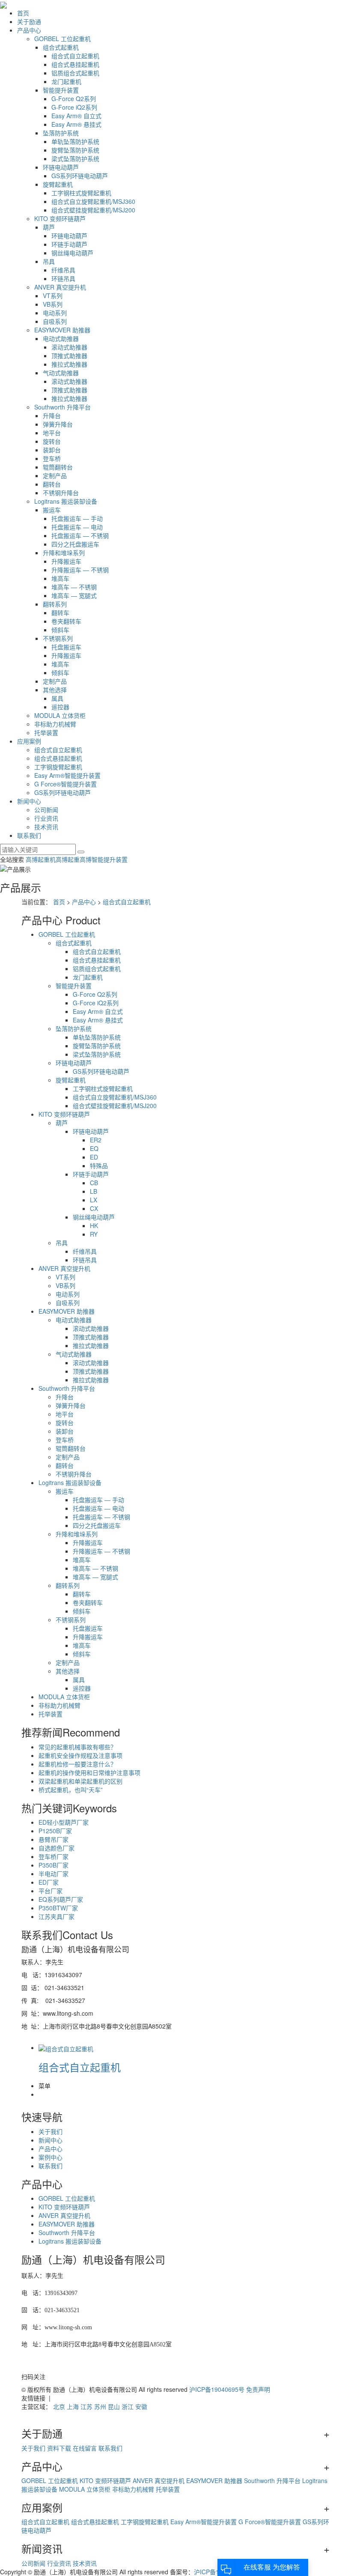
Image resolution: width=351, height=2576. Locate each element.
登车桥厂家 (54, 1856)
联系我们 (29, 835)
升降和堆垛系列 (64, 553)
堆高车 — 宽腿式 (74, 595)
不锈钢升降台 (61, 493)
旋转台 (52, 441)
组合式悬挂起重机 (75, 64)
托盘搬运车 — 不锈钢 (80, 535)
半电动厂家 (54, 1874)
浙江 (128, 2406)
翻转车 (60, 613)
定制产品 (55, 475)
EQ (94, 1148)
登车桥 (52, 458)
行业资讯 (46, 818)
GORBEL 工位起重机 (62, 39)
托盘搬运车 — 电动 (77, 527)
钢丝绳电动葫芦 (72, 253)
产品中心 (29, 30)
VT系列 (53, 296)
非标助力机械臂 (55, 724)
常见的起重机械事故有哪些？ (77, 1747)
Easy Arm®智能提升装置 (67, 775)
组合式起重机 (61, 47)
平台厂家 (51, 1891)
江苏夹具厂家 (57, 1916)
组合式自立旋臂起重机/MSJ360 (93, 201)
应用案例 (29, 741)
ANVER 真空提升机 (60, 287)
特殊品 (99, 1165)
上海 (73, 2406)
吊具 (49, 261)
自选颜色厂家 (57, 1848)
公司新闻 (46, 810)
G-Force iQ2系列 (74, 107)
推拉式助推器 (69, 364)
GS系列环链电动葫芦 (80, 176)
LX (94, 1200)
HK (94, 1225)
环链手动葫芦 (69, 244)
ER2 (96, 1140)
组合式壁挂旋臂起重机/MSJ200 (93, 210)
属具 (57, 698)
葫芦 (49, 227)
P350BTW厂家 (58, 1908)
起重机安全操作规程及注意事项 (80, 1755)
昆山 (114, 2406)
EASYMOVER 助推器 (62, 330)
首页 (23, 13)
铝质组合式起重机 (75, 73)
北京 (59, 2406)
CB (94, 1183)
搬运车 (52, 510)
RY (94, 1234)
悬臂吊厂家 (54, 1839)
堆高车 (60, 578)
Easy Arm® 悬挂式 (76, 124)
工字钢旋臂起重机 (58, 767)
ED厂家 (49, 1882)
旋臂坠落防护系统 (75, 150)
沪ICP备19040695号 (217, 2389)
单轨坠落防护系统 (75, 141)
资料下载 (59, 2448)
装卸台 (52, 450)
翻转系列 (55, 604)
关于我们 (51, 2131)
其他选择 (55, 690)
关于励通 (29, 21)
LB (94, 1191)
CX (94, 1208)
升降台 (52, 415)
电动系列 (55, 313)
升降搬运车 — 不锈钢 (80, 570)
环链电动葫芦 (61, 167)
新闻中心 (29, 801)
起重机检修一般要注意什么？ (77, 1764)
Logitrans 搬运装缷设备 (66, 501)
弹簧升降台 (58, 424)
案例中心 (51, 2157)
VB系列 (53, 304)
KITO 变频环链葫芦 (60, 218)
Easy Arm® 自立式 (76, 116)
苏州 (100, 2406)
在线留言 (85, 2448)
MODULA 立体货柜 (60, 715)
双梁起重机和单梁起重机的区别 (80, 1781)
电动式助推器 (61, 338)
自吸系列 (55, 321)
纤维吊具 (63, 270)
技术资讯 (46, 827)
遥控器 (60, 707)
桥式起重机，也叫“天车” (71, 1790)
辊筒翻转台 (58, 467)
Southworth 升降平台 (62, 407)
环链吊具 (63, 278)
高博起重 (68, 859)
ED (94, 1157)
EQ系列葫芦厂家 (61, 1899)
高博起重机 (41, 859)
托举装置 (46, 732)
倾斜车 (60, 630)
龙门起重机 (66, 81)
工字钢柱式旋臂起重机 (81, 193)
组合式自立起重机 (75, 56)
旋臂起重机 (58, 184)
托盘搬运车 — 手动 (77, 518)
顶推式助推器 (69, 356)
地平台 (52, 433)
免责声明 (258, 2389)
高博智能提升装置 (104, 859)
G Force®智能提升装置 (65, 784)
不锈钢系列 (58, 638)
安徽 (141, 2406)
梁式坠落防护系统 (75, 158)
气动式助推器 (61, 373)
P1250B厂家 (55, 1831)
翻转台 (52, 484)
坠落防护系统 (61, 133)
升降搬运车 (66, 561)
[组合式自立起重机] (66, 2047)
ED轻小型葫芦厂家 (64, 1822)
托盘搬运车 (66, 647)
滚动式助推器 (69, 347)
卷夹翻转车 (66, 621)
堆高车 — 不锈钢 (74, 587)
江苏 (86, 2406)
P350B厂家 (54, 1865)
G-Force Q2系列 (74, 99)
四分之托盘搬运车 (75, 544)
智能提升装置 (61, 90)
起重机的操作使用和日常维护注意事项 (89, 1772)
